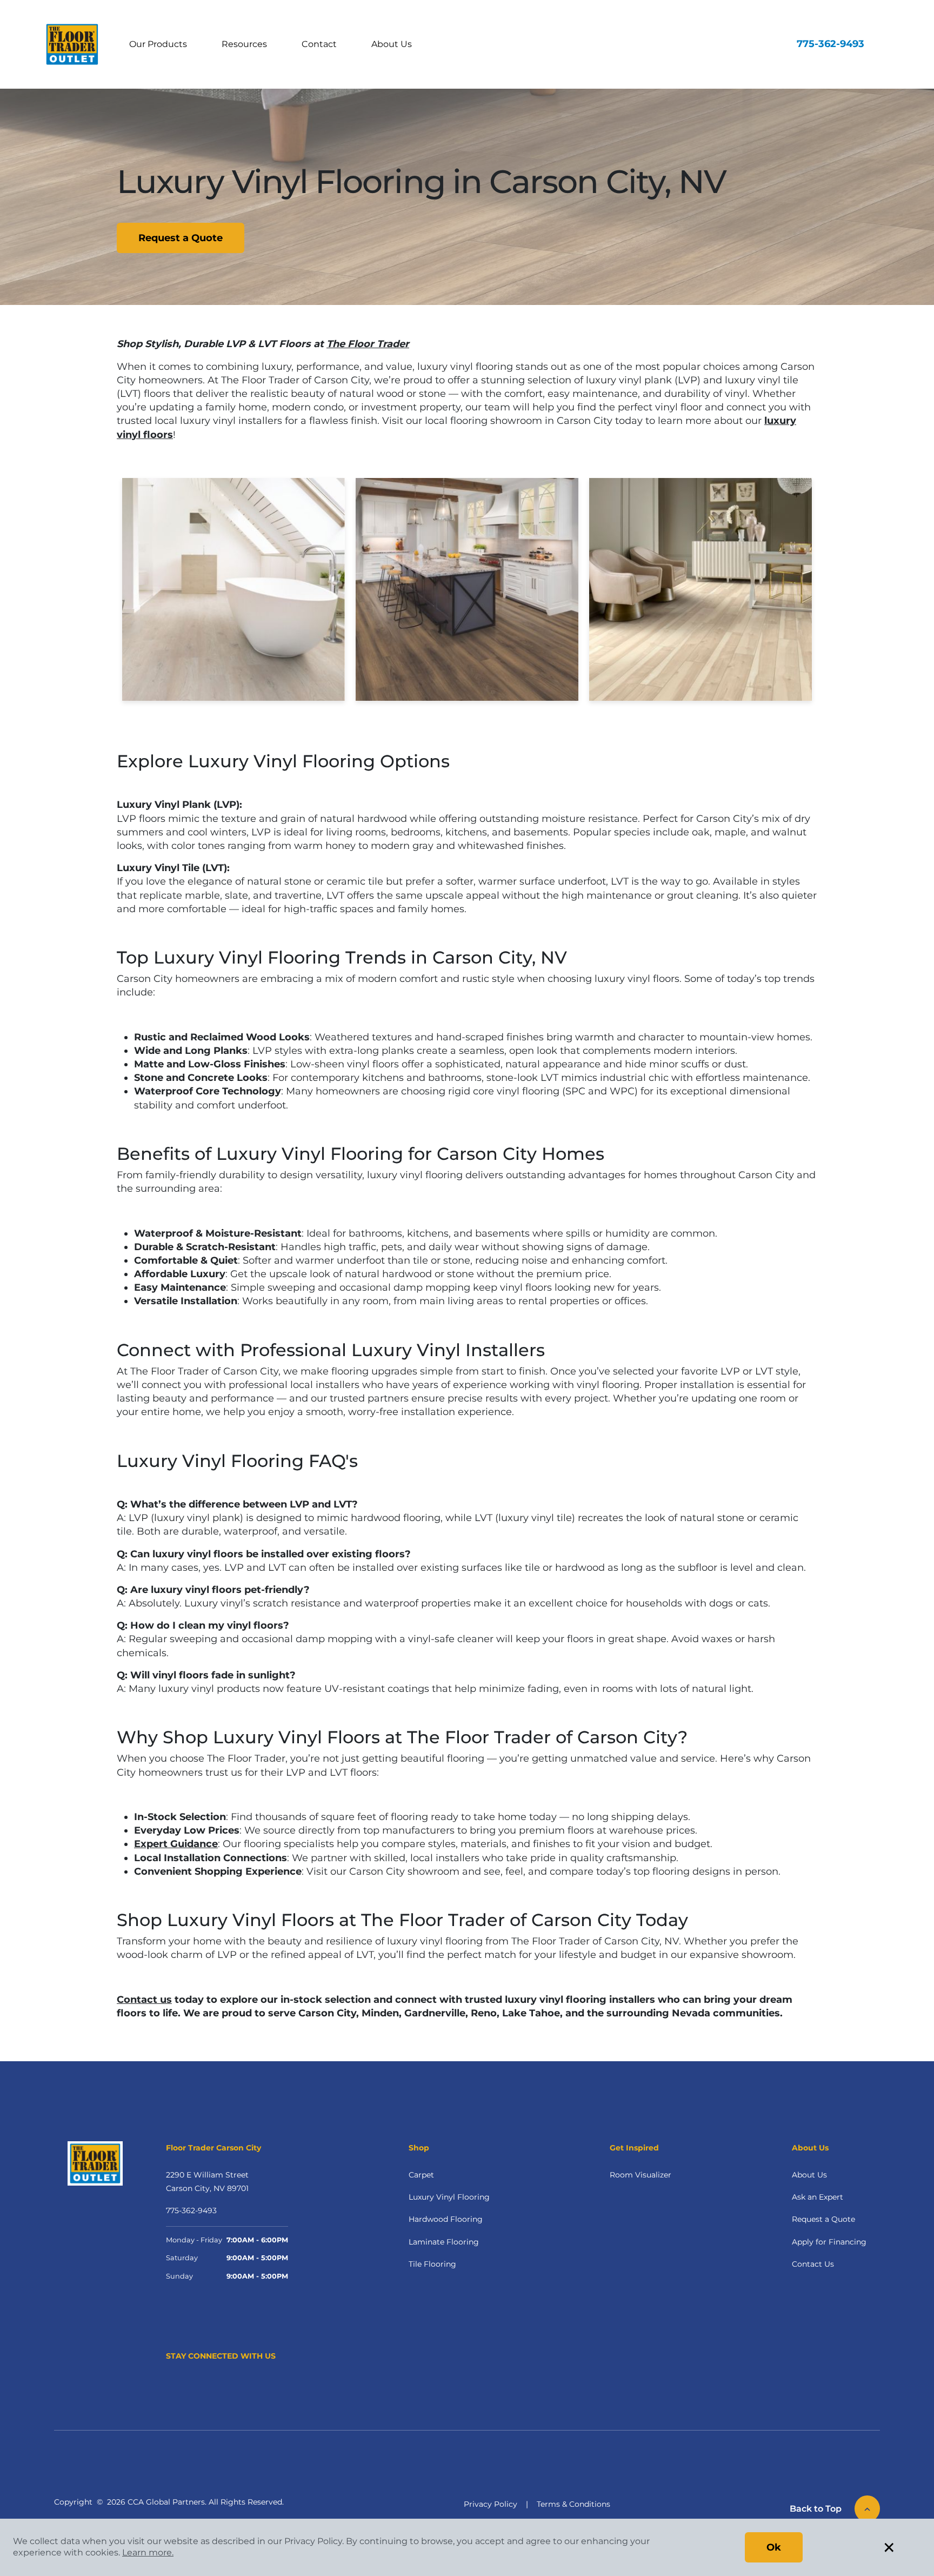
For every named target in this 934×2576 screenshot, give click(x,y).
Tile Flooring (432, 2264)
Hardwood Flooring (446, 2219)
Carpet (421, 2175)
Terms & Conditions (573, 2504)
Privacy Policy (491, 2504)
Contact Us (813, 2264)
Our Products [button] (158, 44)
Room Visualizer (641, 2175)
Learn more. (148, 2552)
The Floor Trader (368, 344)
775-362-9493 (830, 44)
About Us (392, 44)
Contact (319, 44)
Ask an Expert (818, 2197)
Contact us (144, 2000)
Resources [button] (244, 44)
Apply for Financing (829, 2242)
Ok (774, 2547)
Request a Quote (181, 238)
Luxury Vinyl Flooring (449, 2197)
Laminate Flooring (444, 2242)
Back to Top (816, 2509)
